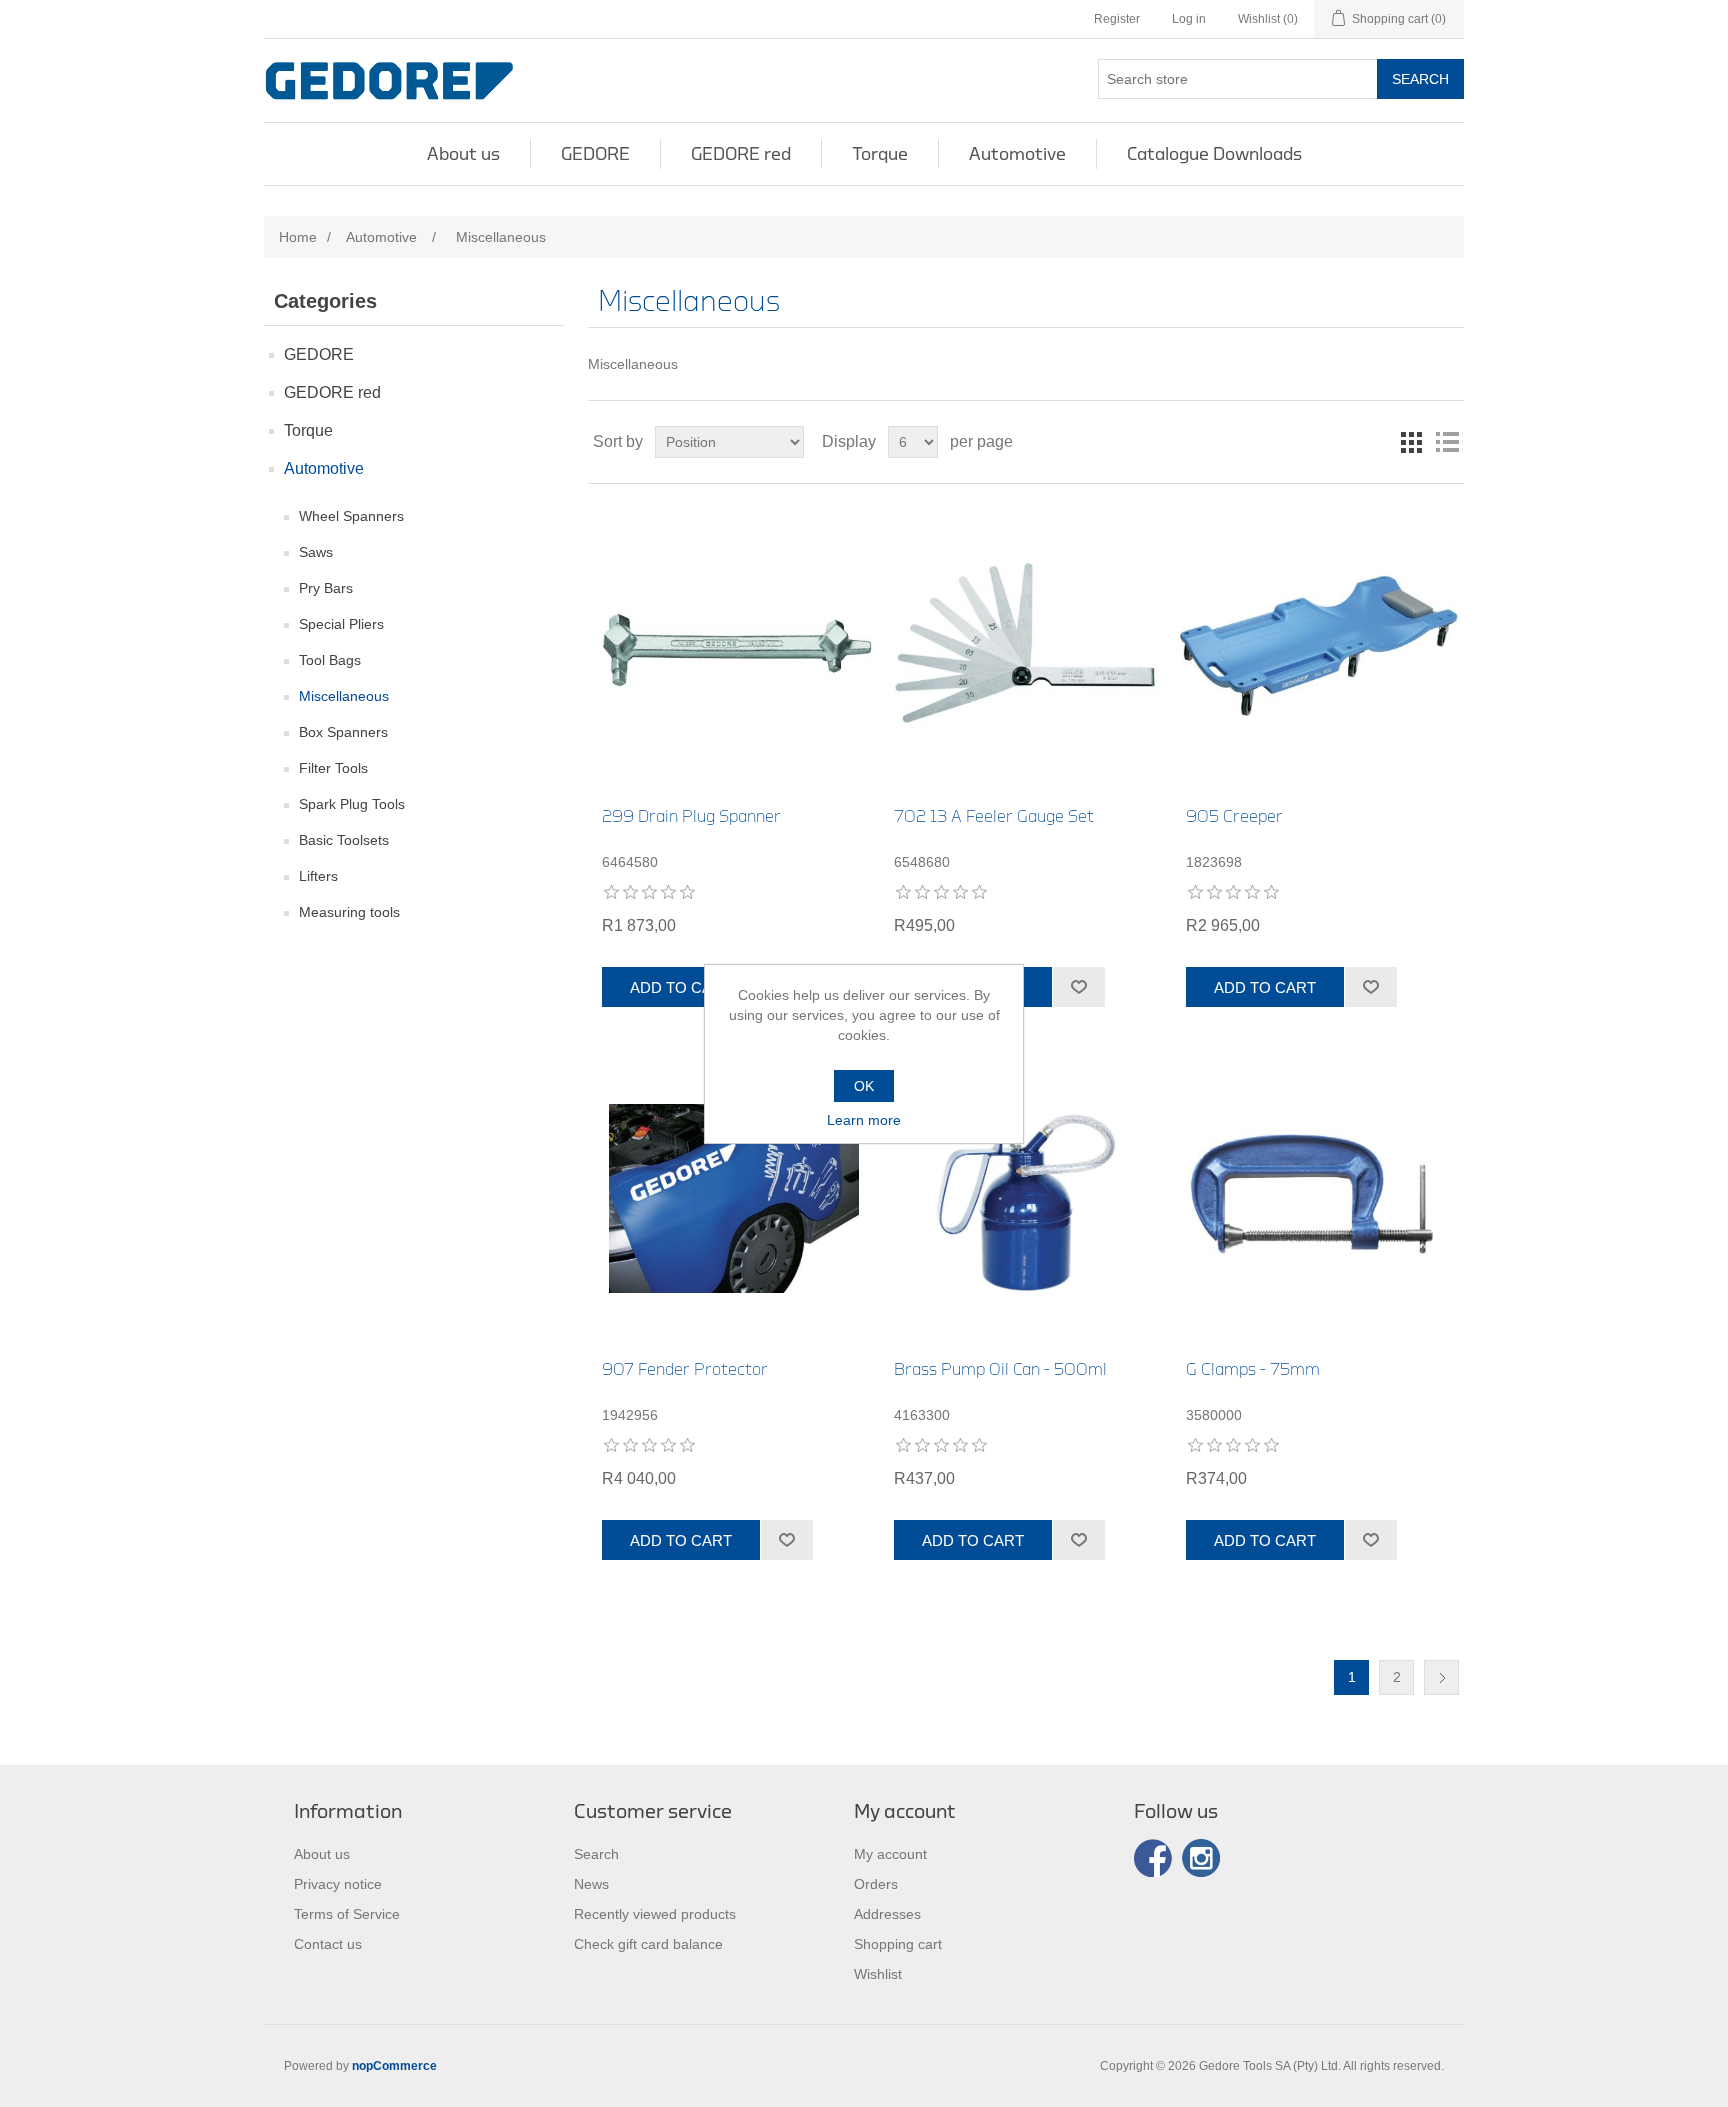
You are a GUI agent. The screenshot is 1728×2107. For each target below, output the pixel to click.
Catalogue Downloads (1214, 154)
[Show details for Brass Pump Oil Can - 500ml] (1025, 1198)
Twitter (1201, 1858)
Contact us (328, 1944)
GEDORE (595, 154)
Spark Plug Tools (352, 804)
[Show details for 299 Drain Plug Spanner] (733, 645)
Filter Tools (333, 768)
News (591, 1884)
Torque (880, 154)
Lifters (318, 876)
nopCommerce (394, 2066)
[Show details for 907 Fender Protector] (733, 1198)
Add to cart (681, 987)
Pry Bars (326, 588)
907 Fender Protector (685, 1369)
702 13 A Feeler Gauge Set (994, 816)
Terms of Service (347, 1914)
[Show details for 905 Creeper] (1317, 645)
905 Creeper (1234, 816)
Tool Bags (330, 660)
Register (1117, 19)
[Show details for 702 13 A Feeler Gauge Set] (1025, 645)
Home (298, 237)
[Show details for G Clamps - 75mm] (1317, 1198)
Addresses (887, 1914)
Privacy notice (338, 1884)
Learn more (864, 1120)
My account (890, 1854)
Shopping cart (898, 1944)
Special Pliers (341, 624)
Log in (1189, 19)
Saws (316, 552)
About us (463, 154)
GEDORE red (741, 154)
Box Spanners (343, 732)
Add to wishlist (1078, 987)
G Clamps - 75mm (1253, 1369)
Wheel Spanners (351, 516)
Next (1441, 1677)
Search (1420, 79)
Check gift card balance (648, 1944)
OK (864, 1086)
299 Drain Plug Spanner (691, 816)
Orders (876, 1884)
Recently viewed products (655, 1914)
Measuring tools (349, 912)
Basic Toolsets (344, 840)
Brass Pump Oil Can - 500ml (1000, 1369)
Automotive (1017, 154)
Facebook (1153, 1858)
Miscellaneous (344, 696)
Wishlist (878, 1974)
